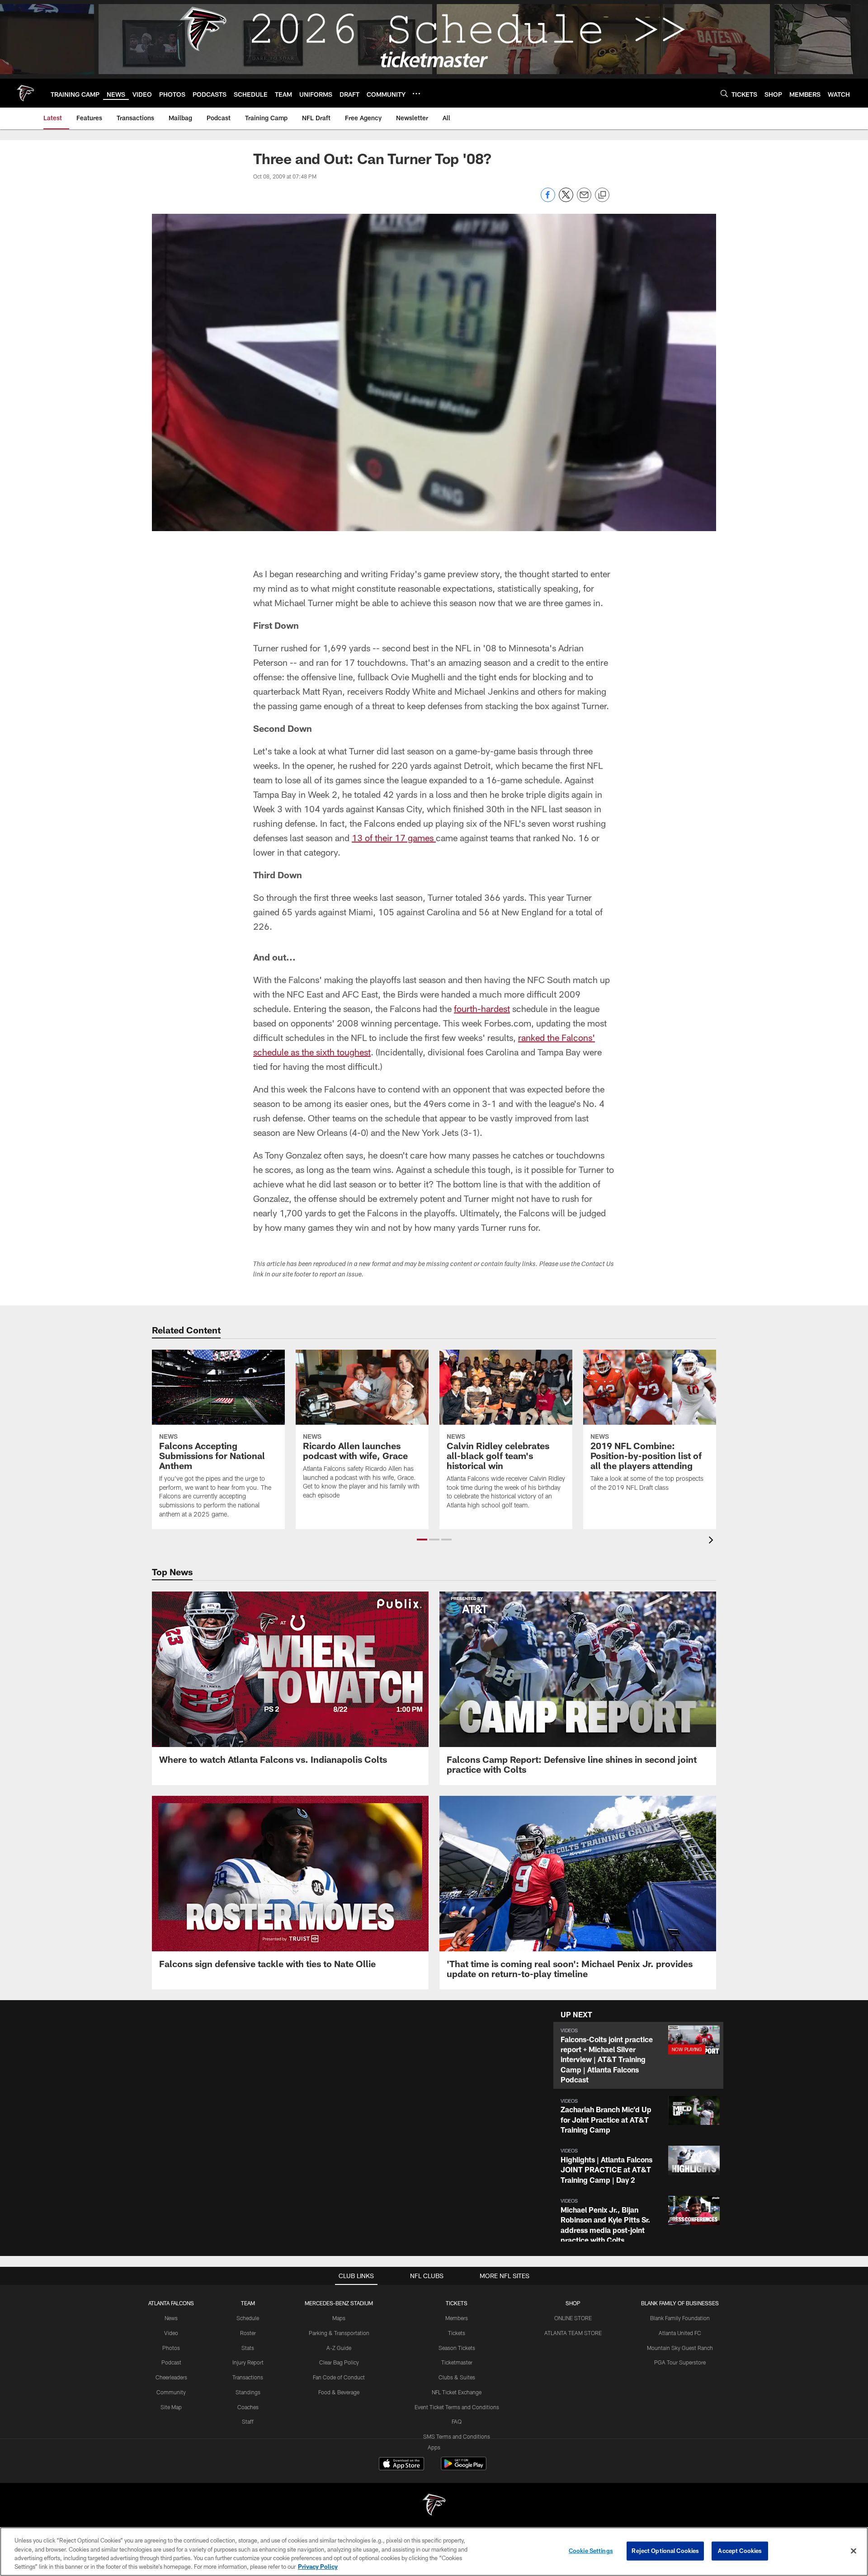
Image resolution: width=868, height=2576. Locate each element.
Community (171, 2392)
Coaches (248, 2407)
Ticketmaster (457, 2362)
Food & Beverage (339, 2392)
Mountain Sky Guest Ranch (680, 2348)
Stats (248, 2348)
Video (171, 2333)
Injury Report (248, 2362)
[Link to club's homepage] (25, 93)
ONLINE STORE (573, 2318)
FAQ (457, 2421)
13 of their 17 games (394, 838)
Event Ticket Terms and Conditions (457, 2407)
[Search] (724, 93)
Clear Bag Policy (339, 2362)
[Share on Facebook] (548, 200)
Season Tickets (457, 2348)
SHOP (573, 2303)
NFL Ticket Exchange (457, 2392)
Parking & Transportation (339, 2333)
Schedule (248, 2318)
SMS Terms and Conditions (457, 2436)
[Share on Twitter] (566, 200)
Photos (171, 2348)
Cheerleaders (171, 2377)
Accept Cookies (740, 2551)
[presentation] (712, 1541)
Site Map (171, 2407)
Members (457, 2318)
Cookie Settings (591, 2551)
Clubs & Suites (457, 2377)
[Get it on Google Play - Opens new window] (464, 2468)
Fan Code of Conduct (339, 2377)
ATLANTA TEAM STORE (573, 2333)
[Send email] (584, 200)
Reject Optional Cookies (665, 2551)
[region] (434, 2552)
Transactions (248, 2377)
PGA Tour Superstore (680, 2362)
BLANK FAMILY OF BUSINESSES (680, 2303)
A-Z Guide (339, 2348)
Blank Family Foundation (680, 2318)
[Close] (854, 2551)
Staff (248, 2421)
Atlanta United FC (680, 2333)
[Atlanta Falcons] (434, 2506)
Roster (248, 2333)
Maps (339, 2318)
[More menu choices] (416, 94)
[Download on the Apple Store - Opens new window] (401, 2465)
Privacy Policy (318, 2567)
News (171, 2318)
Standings (248, 2392)
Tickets (457, 2333)
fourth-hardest (482, 1008)
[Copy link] (602, 195)
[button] (422, 1540)
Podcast (171, 2362)
